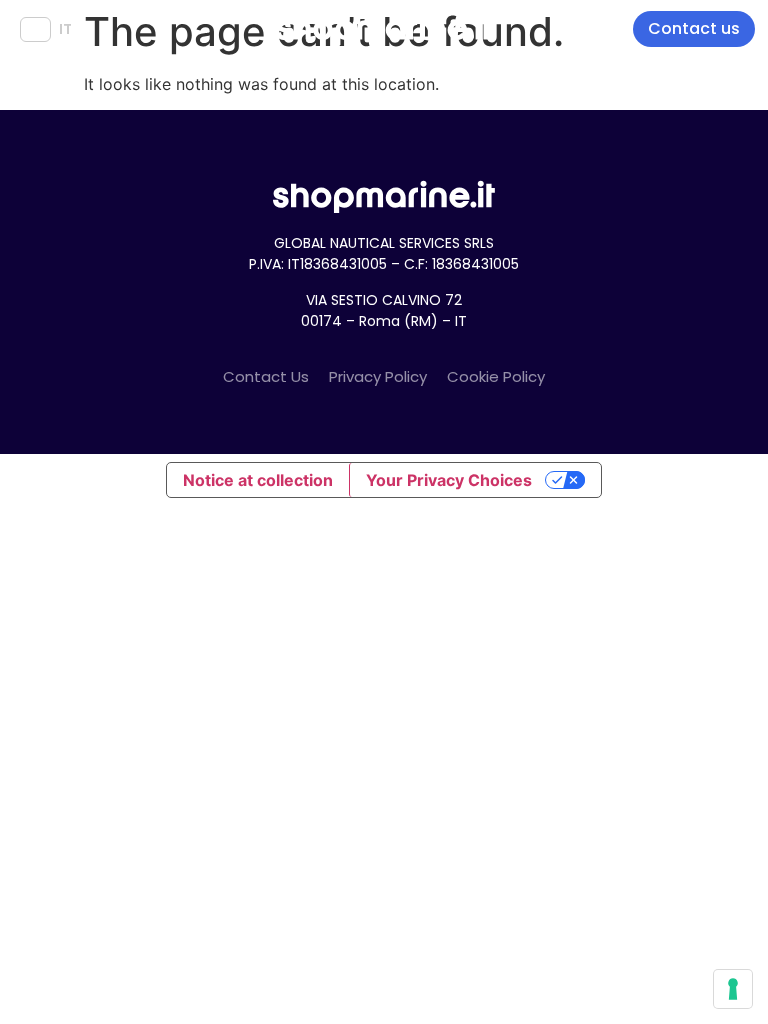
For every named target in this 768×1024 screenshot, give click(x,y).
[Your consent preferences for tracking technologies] (733, 989)
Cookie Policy (496, 376)
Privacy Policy (378, 376)
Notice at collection (258, 480)
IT (65, 29)
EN (35, 29)
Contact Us (266, 376)
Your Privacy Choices (449, 480)
